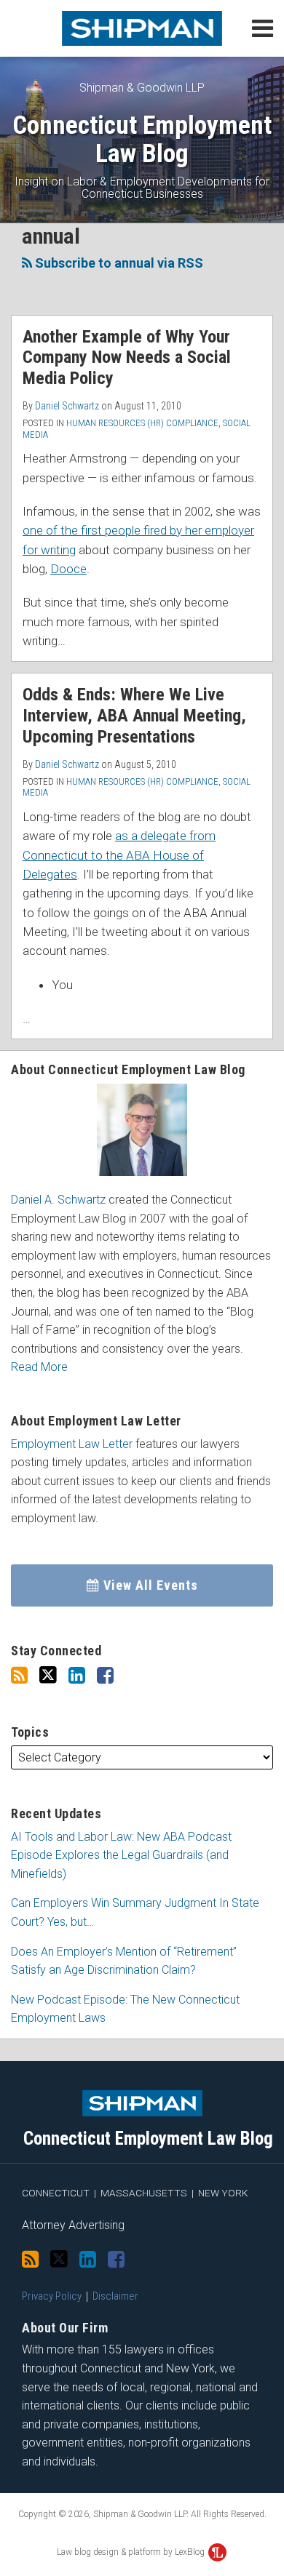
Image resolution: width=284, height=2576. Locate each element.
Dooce (68, 569)
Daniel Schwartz (67, 406)
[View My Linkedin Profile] (77, 1676)
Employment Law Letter (72, 1444)
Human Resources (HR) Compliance (142, 423)
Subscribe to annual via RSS (118, 263)
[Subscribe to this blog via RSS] (19, 1676)
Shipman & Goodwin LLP (142, 88)
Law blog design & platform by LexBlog (132, 2552)
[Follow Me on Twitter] (48, 1675)
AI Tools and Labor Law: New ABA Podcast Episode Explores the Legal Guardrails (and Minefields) (121, 1855)
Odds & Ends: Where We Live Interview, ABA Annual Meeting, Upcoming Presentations (134, 716)
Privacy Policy (52, 2296)
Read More (39, 1367)
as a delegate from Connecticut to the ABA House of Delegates (119, 855)
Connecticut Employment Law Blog (142, 139)
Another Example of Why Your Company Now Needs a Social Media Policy (127, 358)
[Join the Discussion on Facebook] (105, 1676)
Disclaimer (115, 2296)
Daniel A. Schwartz (58, 1200)
